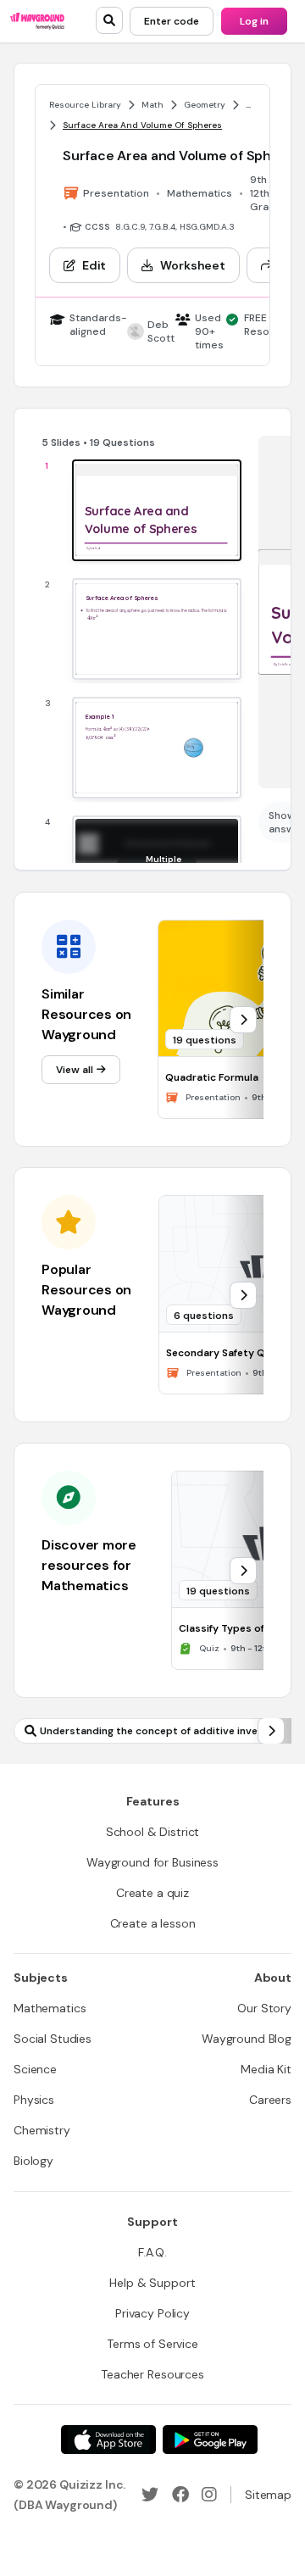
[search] (109, 20)
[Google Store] (210, 2440)
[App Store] (108, 2440)
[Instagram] (209, 2495)
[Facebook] (180, 2495)
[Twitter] (150, 2495)
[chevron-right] (243, 1020)
